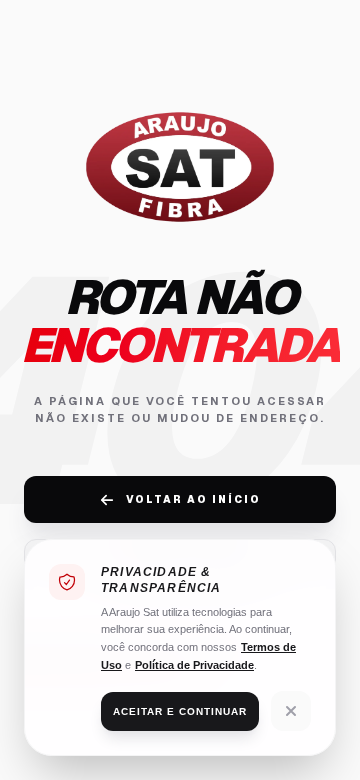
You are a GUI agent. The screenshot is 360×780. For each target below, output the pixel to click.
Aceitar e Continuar (180, 711)
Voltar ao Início (193, 499)
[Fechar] (291, 711)
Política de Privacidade (194, 665)
